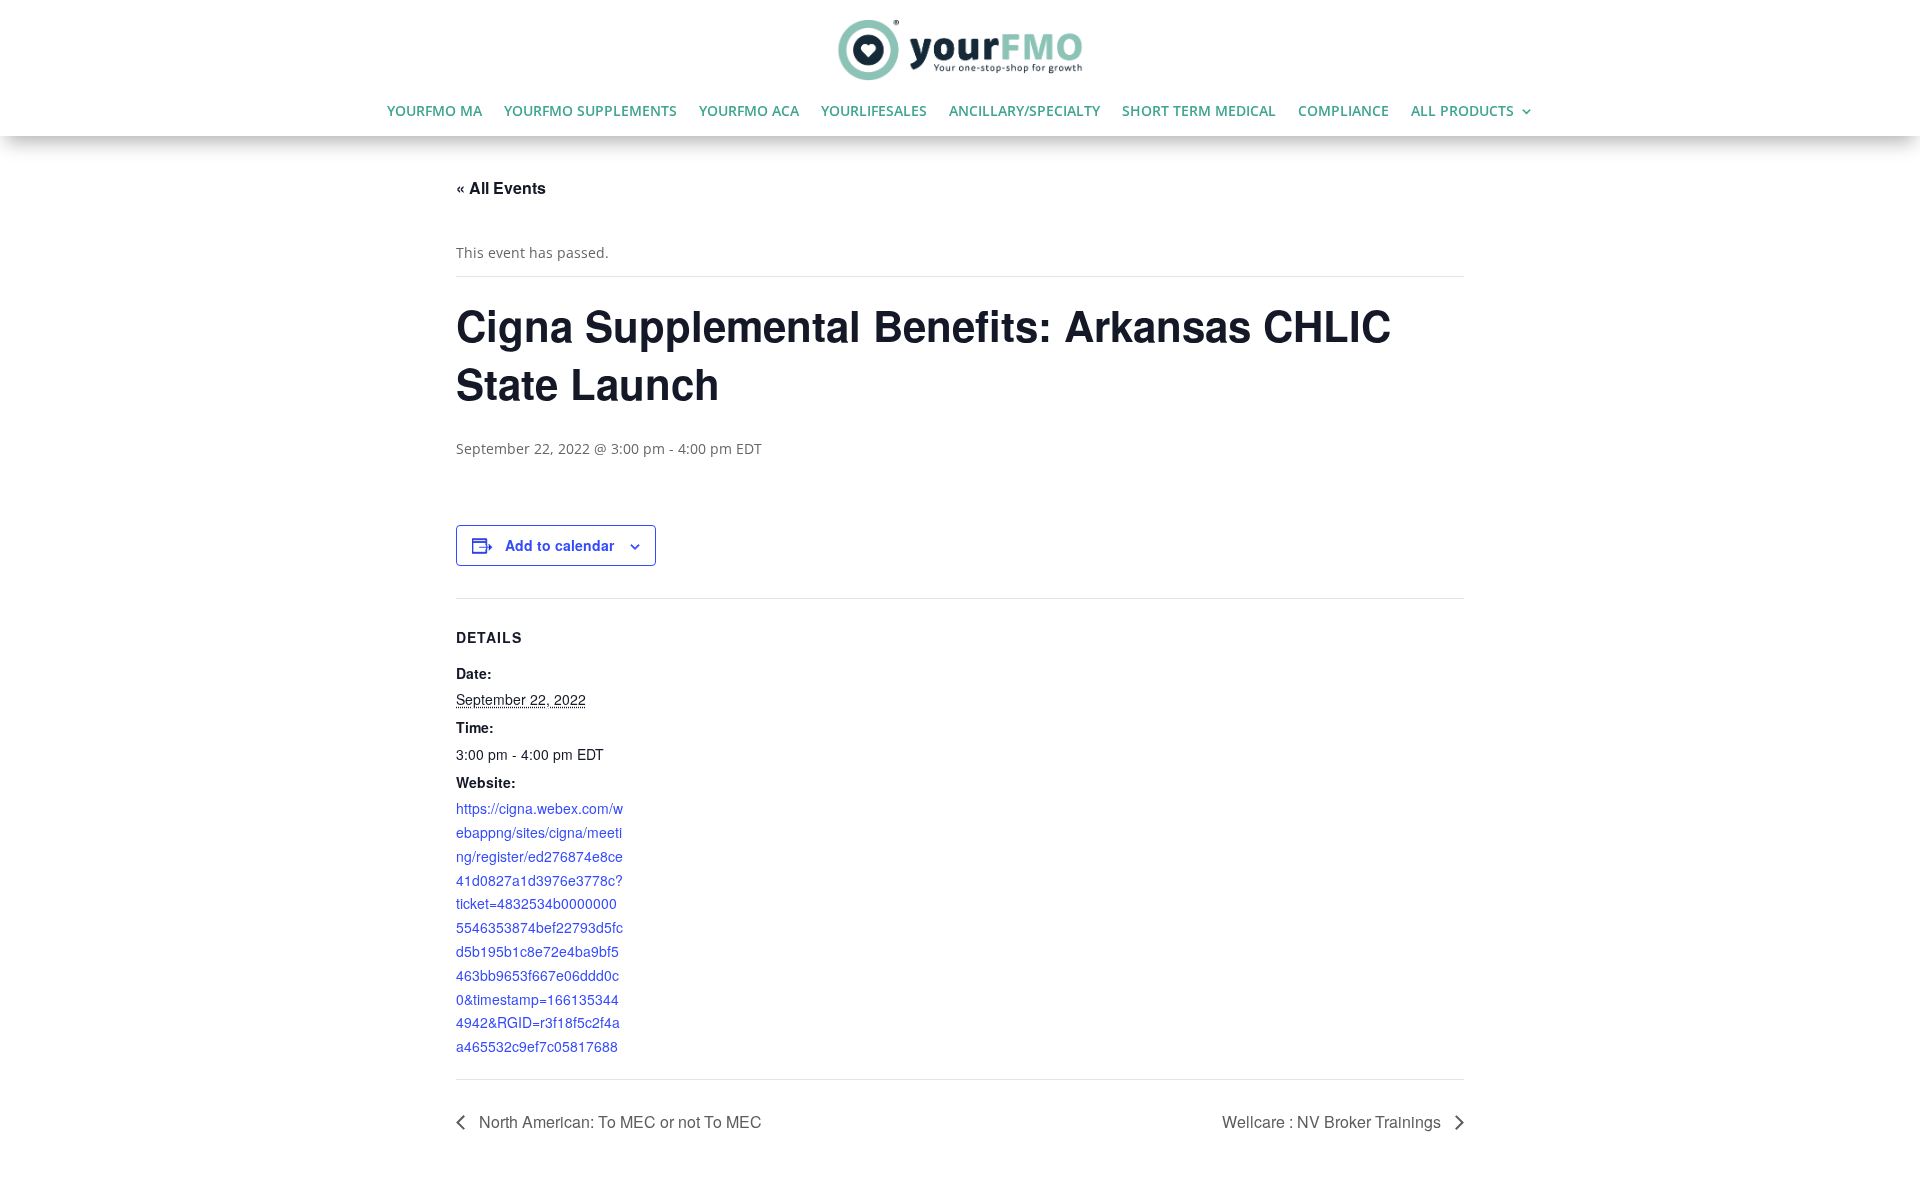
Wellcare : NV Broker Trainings (1333, 1121)
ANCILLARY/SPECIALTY (1024, 112)
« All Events (501, 187)
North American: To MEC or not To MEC (618, 1121)
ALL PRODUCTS (1462, 112)
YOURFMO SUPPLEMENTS (590, 112)
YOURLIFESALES (874, 112)
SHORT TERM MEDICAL (1199, 112)
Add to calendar (559, 545)
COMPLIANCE (1343, 112)
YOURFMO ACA (749, 112)
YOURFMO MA (434, 112)
